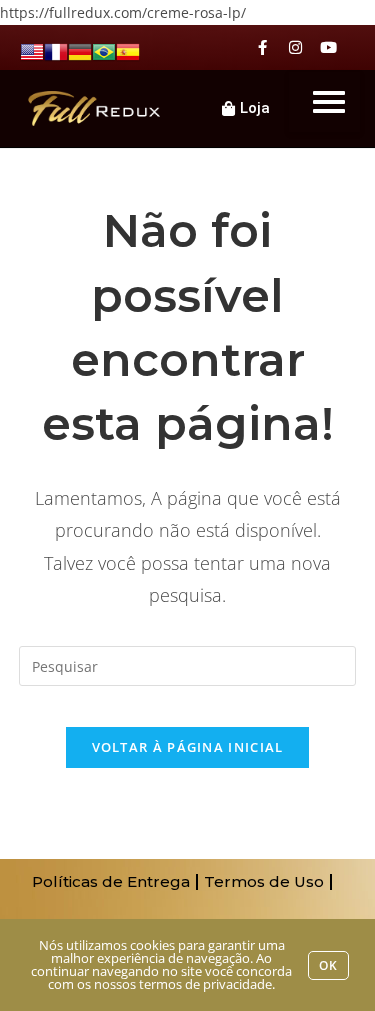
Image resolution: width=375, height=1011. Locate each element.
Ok (328, 965)
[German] (80, 50)
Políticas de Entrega (111, 881)
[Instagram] (295, 47)
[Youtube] (328, 47)
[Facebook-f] (262, 47)
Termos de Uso (264, 881)
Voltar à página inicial (188, 747)
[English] (32, 50)
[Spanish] (128, 50)
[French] (56, 50)
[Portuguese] (104, 50)
